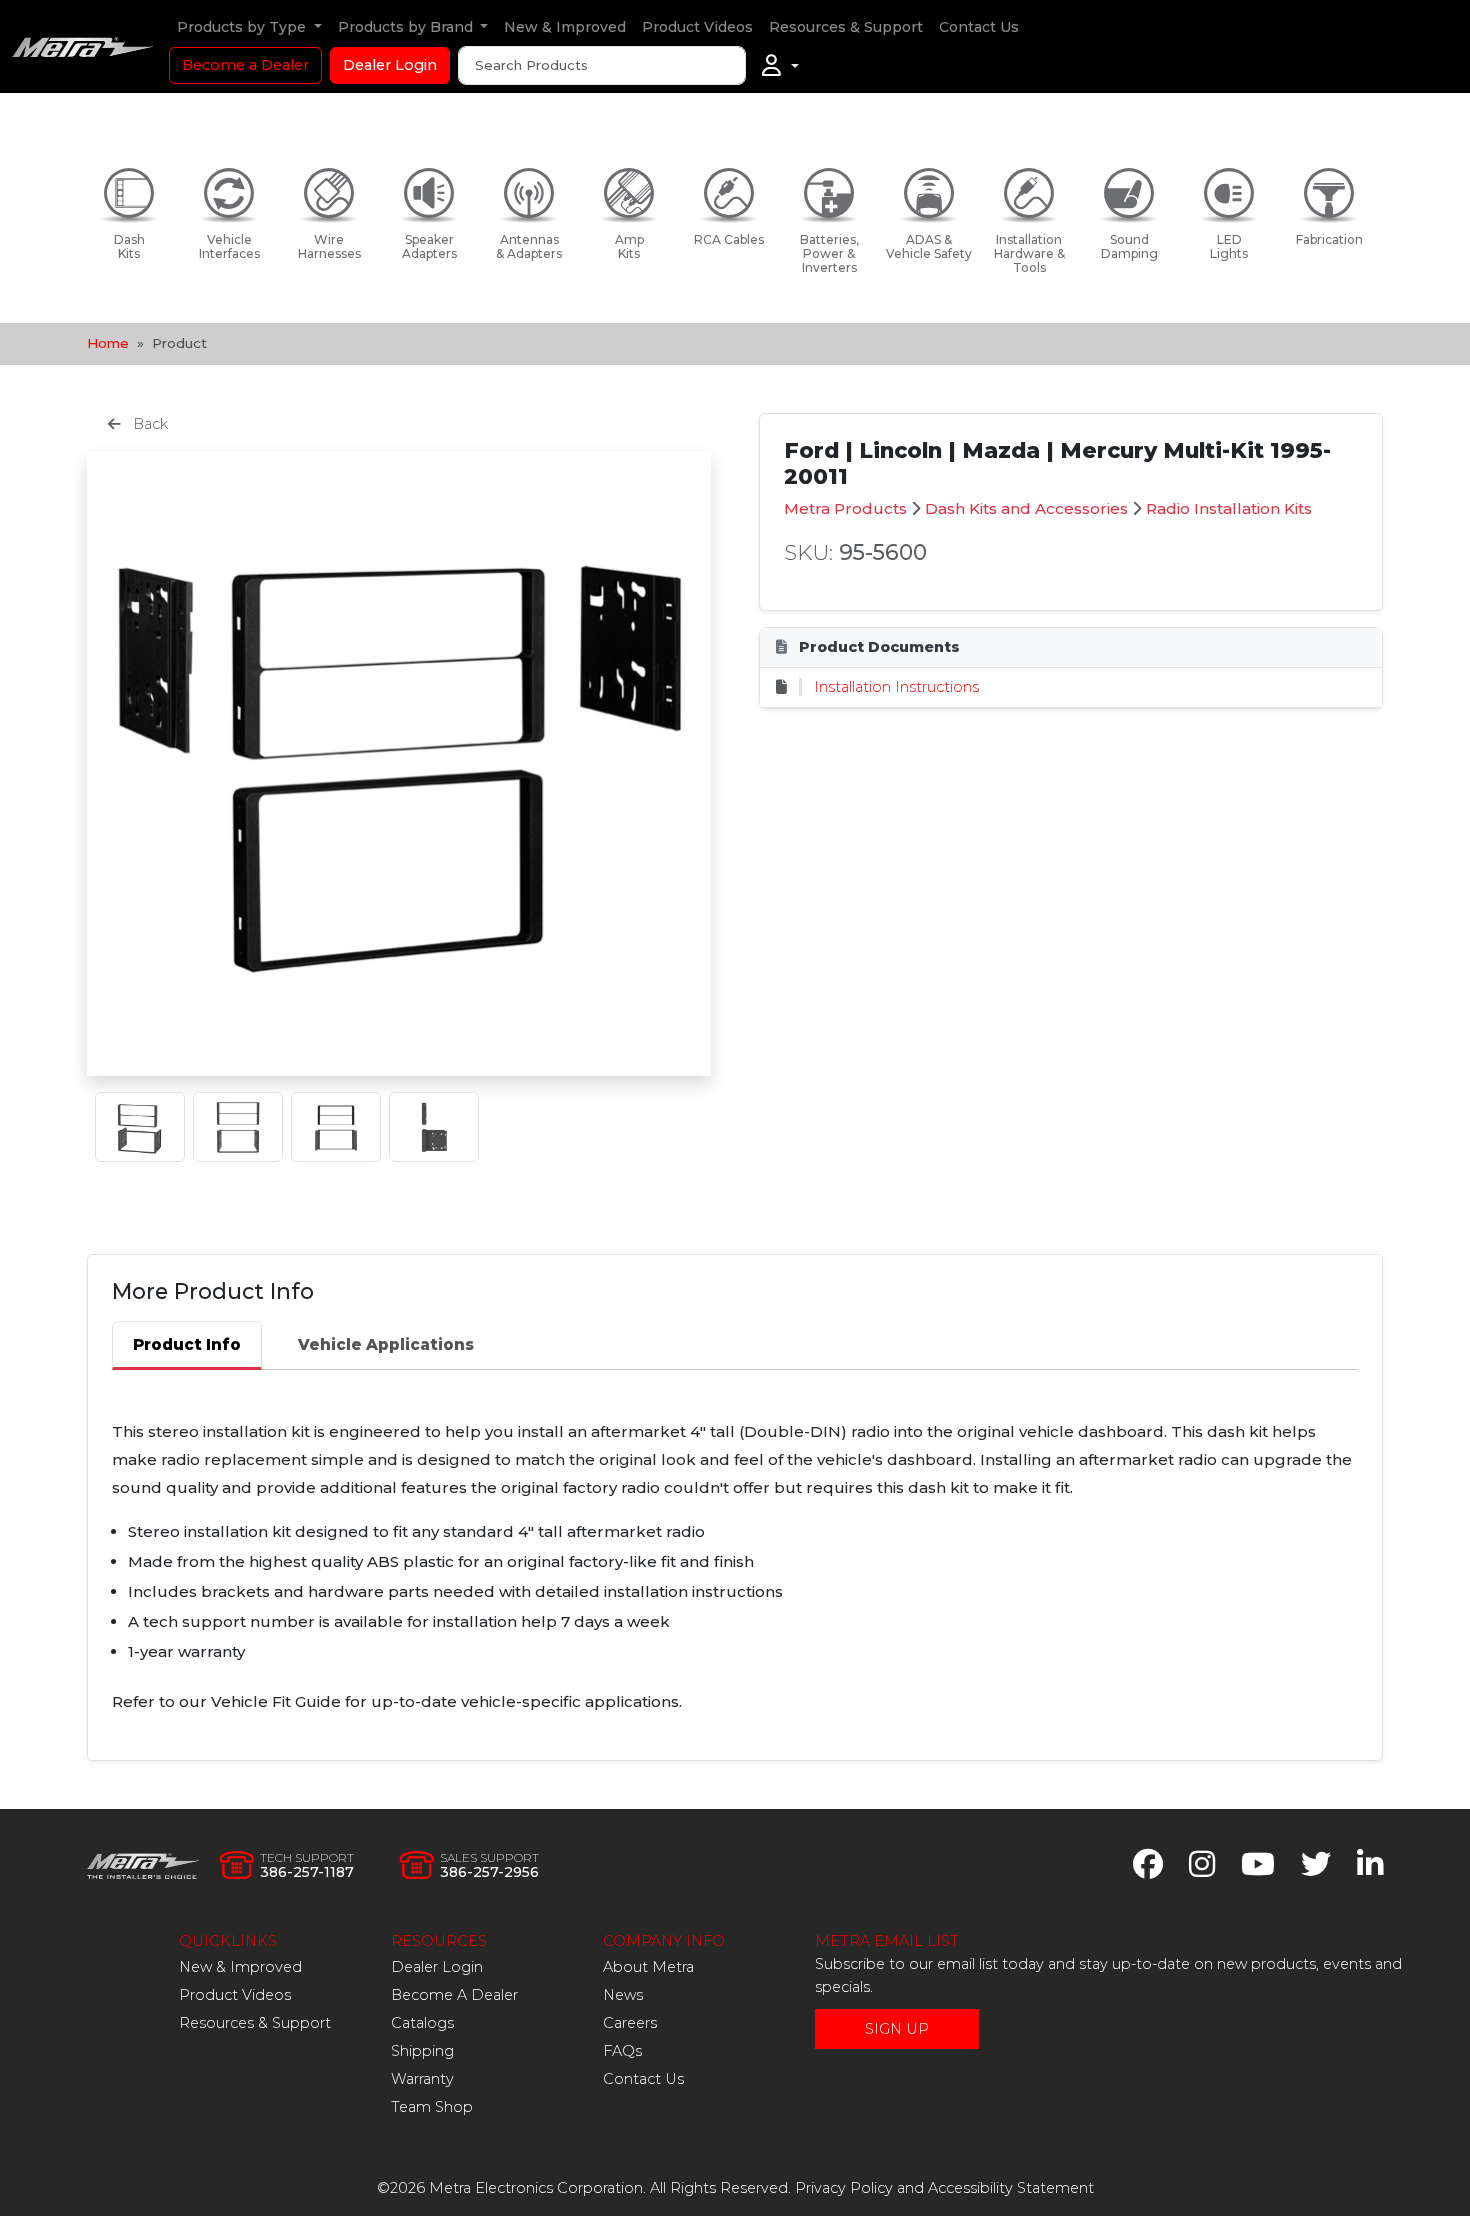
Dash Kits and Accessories (1026, 508)
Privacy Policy (844, 2188)
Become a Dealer (245, 65)
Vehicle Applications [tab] (386, 1344)
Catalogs (422, 2023)
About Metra (648, 1967)
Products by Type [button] (243, 27)
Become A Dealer (454, 1995)
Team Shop (432, 2107)
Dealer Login (390, 65)
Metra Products (845, 508)
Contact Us (979, 27)
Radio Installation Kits (1229, 508)
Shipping (422, 2051)
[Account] (780, 66)
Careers (630, 2023)
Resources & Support (846, 27)
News (623, 1995)
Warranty (422, 2079)
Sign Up (897, 2029)
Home (108, 343)
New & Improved (565, 27)
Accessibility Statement (1011, 2188)
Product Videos (697, 27)
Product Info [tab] (187, 1344)
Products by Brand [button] (407, 27)
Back (148, 424)
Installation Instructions (896, 687)
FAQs (622, 2051)
